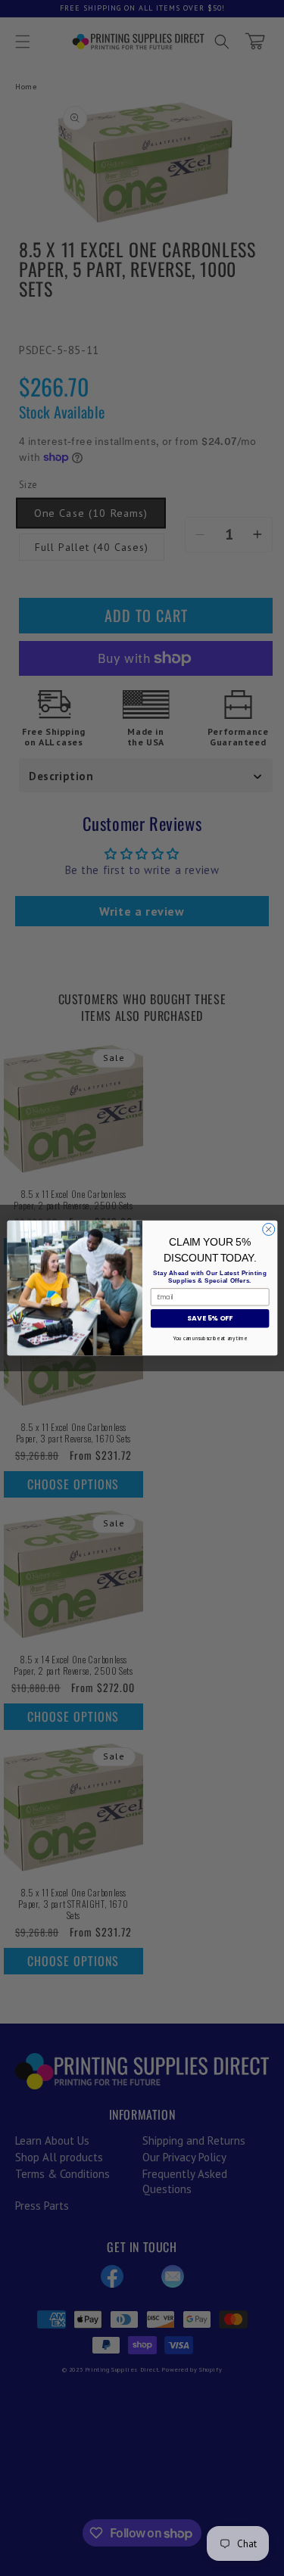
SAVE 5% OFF (209, 1319)
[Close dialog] (268, 1229)
